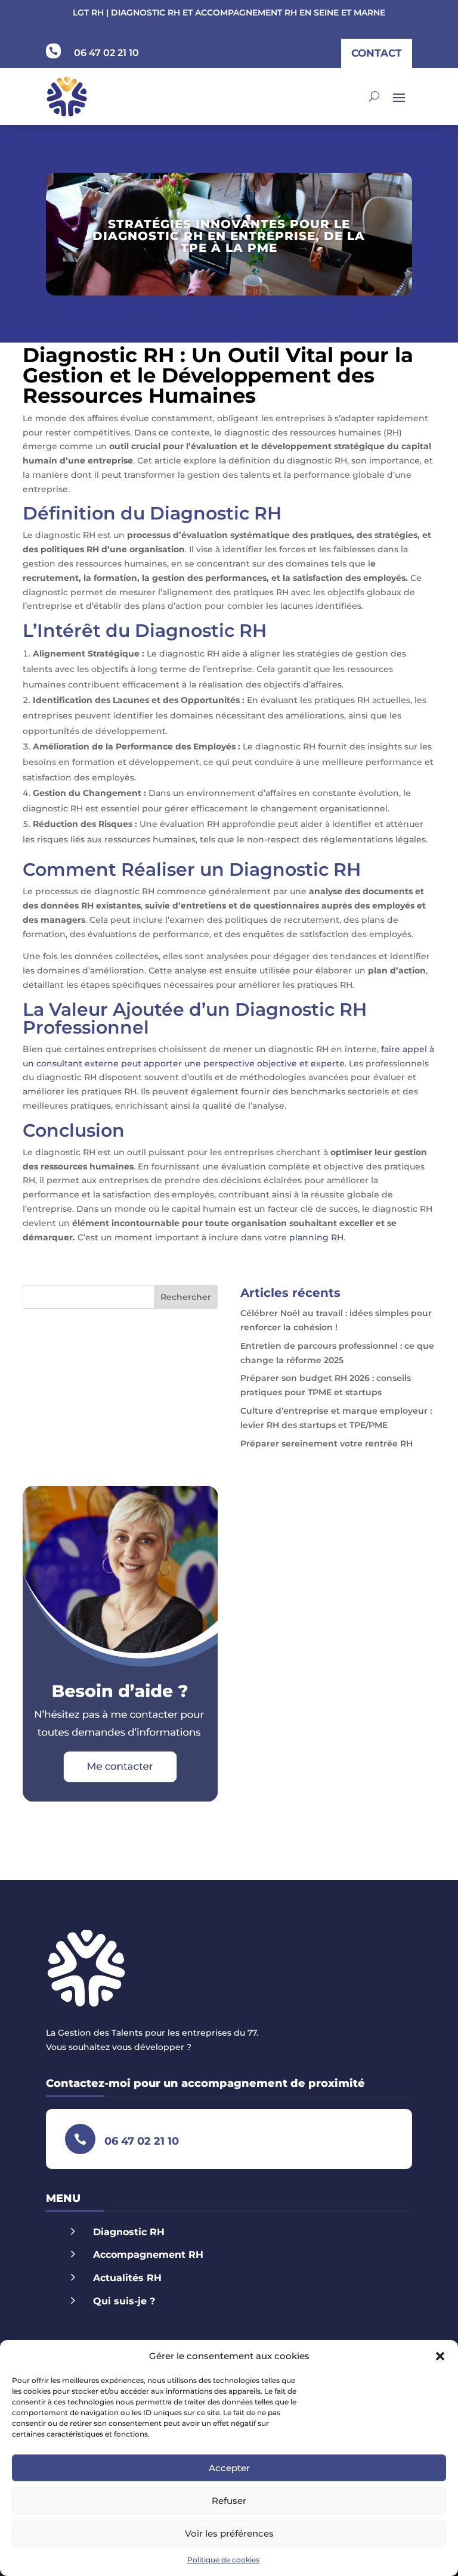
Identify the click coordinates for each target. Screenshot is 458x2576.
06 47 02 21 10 (106, 53)
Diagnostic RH (129, 2232)
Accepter (229, 2468)
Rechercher (186, 1297)
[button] (440, 2356)
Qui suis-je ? (124, 2301)
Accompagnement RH (148, 2255)
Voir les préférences (229, 2533)
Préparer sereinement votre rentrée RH (327, 1443)
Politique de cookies (223, 2560)
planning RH (316, 1237)
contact (377, 53)
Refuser (229, 2501)
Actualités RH (127, 2278)
